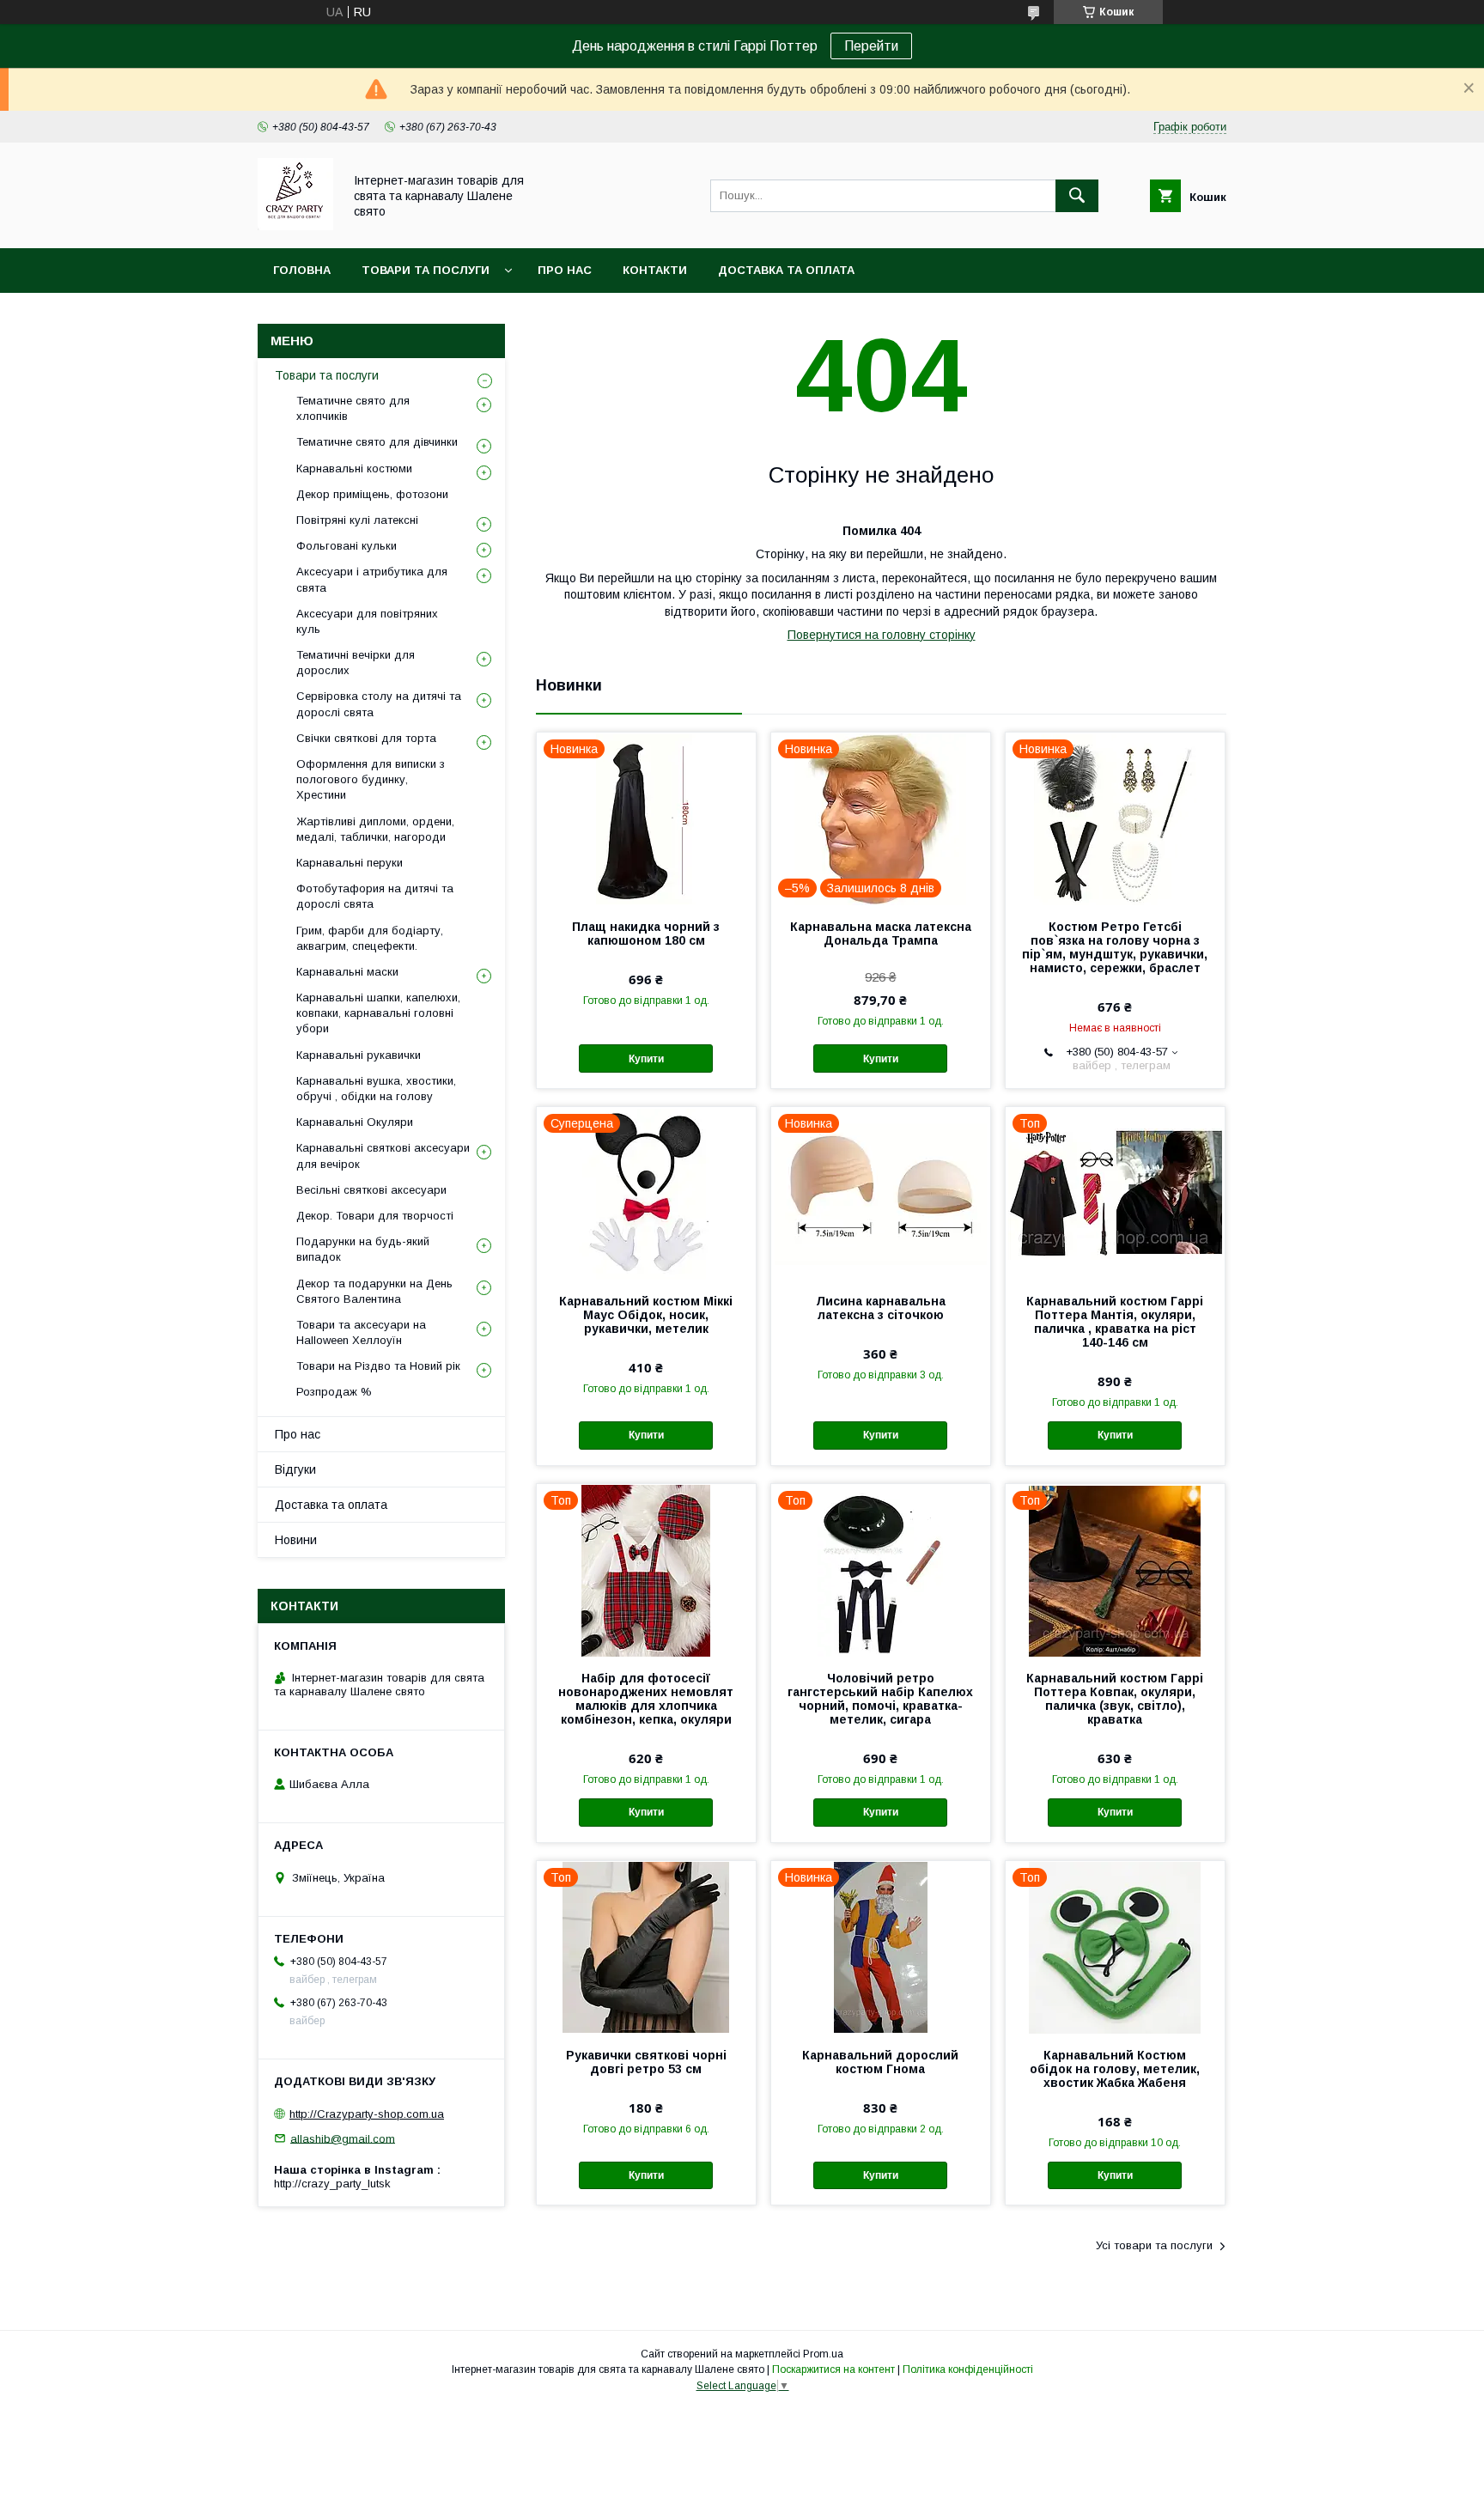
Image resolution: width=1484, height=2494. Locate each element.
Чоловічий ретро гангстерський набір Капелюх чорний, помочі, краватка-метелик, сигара (880, 1699)
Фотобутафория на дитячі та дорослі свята (375, 896)
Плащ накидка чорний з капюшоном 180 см (646, 934)
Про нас (565, 270)
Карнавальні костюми (354, 468)
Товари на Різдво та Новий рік (378, 1366)
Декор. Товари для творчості (375, 1216)
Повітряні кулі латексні (357, 520)
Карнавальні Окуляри (355, 1122)
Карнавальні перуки (350, 863)
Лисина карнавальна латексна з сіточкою (881, 1308)
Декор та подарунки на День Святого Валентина (374, 1291)
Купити (646, 1059)
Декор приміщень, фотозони (372, 494)
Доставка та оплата (786, 270)
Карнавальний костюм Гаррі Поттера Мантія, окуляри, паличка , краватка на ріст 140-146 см (1115, 1322)
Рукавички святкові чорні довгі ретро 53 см (646, 2062)
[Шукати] (1077, 196)
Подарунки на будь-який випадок (363, 1249)
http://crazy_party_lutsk (332, 2184)
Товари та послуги (426, 270)
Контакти (655, 270)
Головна (302, 270)
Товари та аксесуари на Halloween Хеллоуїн (361, 1332)
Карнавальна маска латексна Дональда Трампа (881, 934)
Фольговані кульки (347, 546)
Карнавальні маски (347, 972)
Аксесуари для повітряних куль (367, 621)
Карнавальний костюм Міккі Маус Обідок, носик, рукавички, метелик (646, 1315)
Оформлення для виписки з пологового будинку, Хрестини (371, 779)
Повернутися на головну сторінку (882, 635)
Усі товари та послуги (1154, 2245)
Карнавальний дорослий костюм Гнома (880, 2062)
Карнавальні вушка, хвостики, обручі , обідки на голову (376, 1089)
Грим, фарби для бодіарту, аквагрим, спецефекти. (370, 938)
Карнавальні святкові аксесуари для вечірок (383, 1156)
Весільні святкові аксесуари (371, 1190)
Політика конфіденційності (968, 2369)
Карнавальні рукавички (359, 1055)
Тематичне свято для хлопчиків (353, 408)
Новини (296, 1540)
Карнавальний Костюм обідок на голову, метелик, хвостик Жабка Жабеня (1115, 2069)
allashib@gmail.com (343, 2138)
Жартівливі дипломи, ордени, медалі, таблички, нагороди (375, 829)
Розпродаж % (334, 1392)
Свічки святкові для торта (366, 738)
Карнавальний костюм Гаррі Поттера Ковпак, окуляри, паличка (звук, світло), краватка (1115, 1699)
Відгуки (295, 1469)
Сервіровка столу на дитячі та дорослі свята (379, 704)
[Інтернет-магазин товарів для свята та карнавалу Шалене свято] (295, 226)
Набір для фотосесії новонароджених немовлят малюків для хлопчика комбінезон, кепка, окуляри (646, 1699)
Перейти (871, 46)
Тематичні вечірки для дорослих (356, 663)
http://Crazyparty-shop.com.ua (367, 2114)
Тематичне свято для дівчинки (377, 442)
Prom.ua (823, 2354)
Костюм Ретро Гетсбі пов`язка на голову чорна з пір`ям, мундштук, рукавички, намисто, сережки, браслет (1115, 947)
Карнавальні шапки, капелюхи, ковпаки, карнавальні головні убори (378, 1013)
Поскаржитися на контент (833, 2369)
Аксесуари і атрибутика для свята (372, 579)
